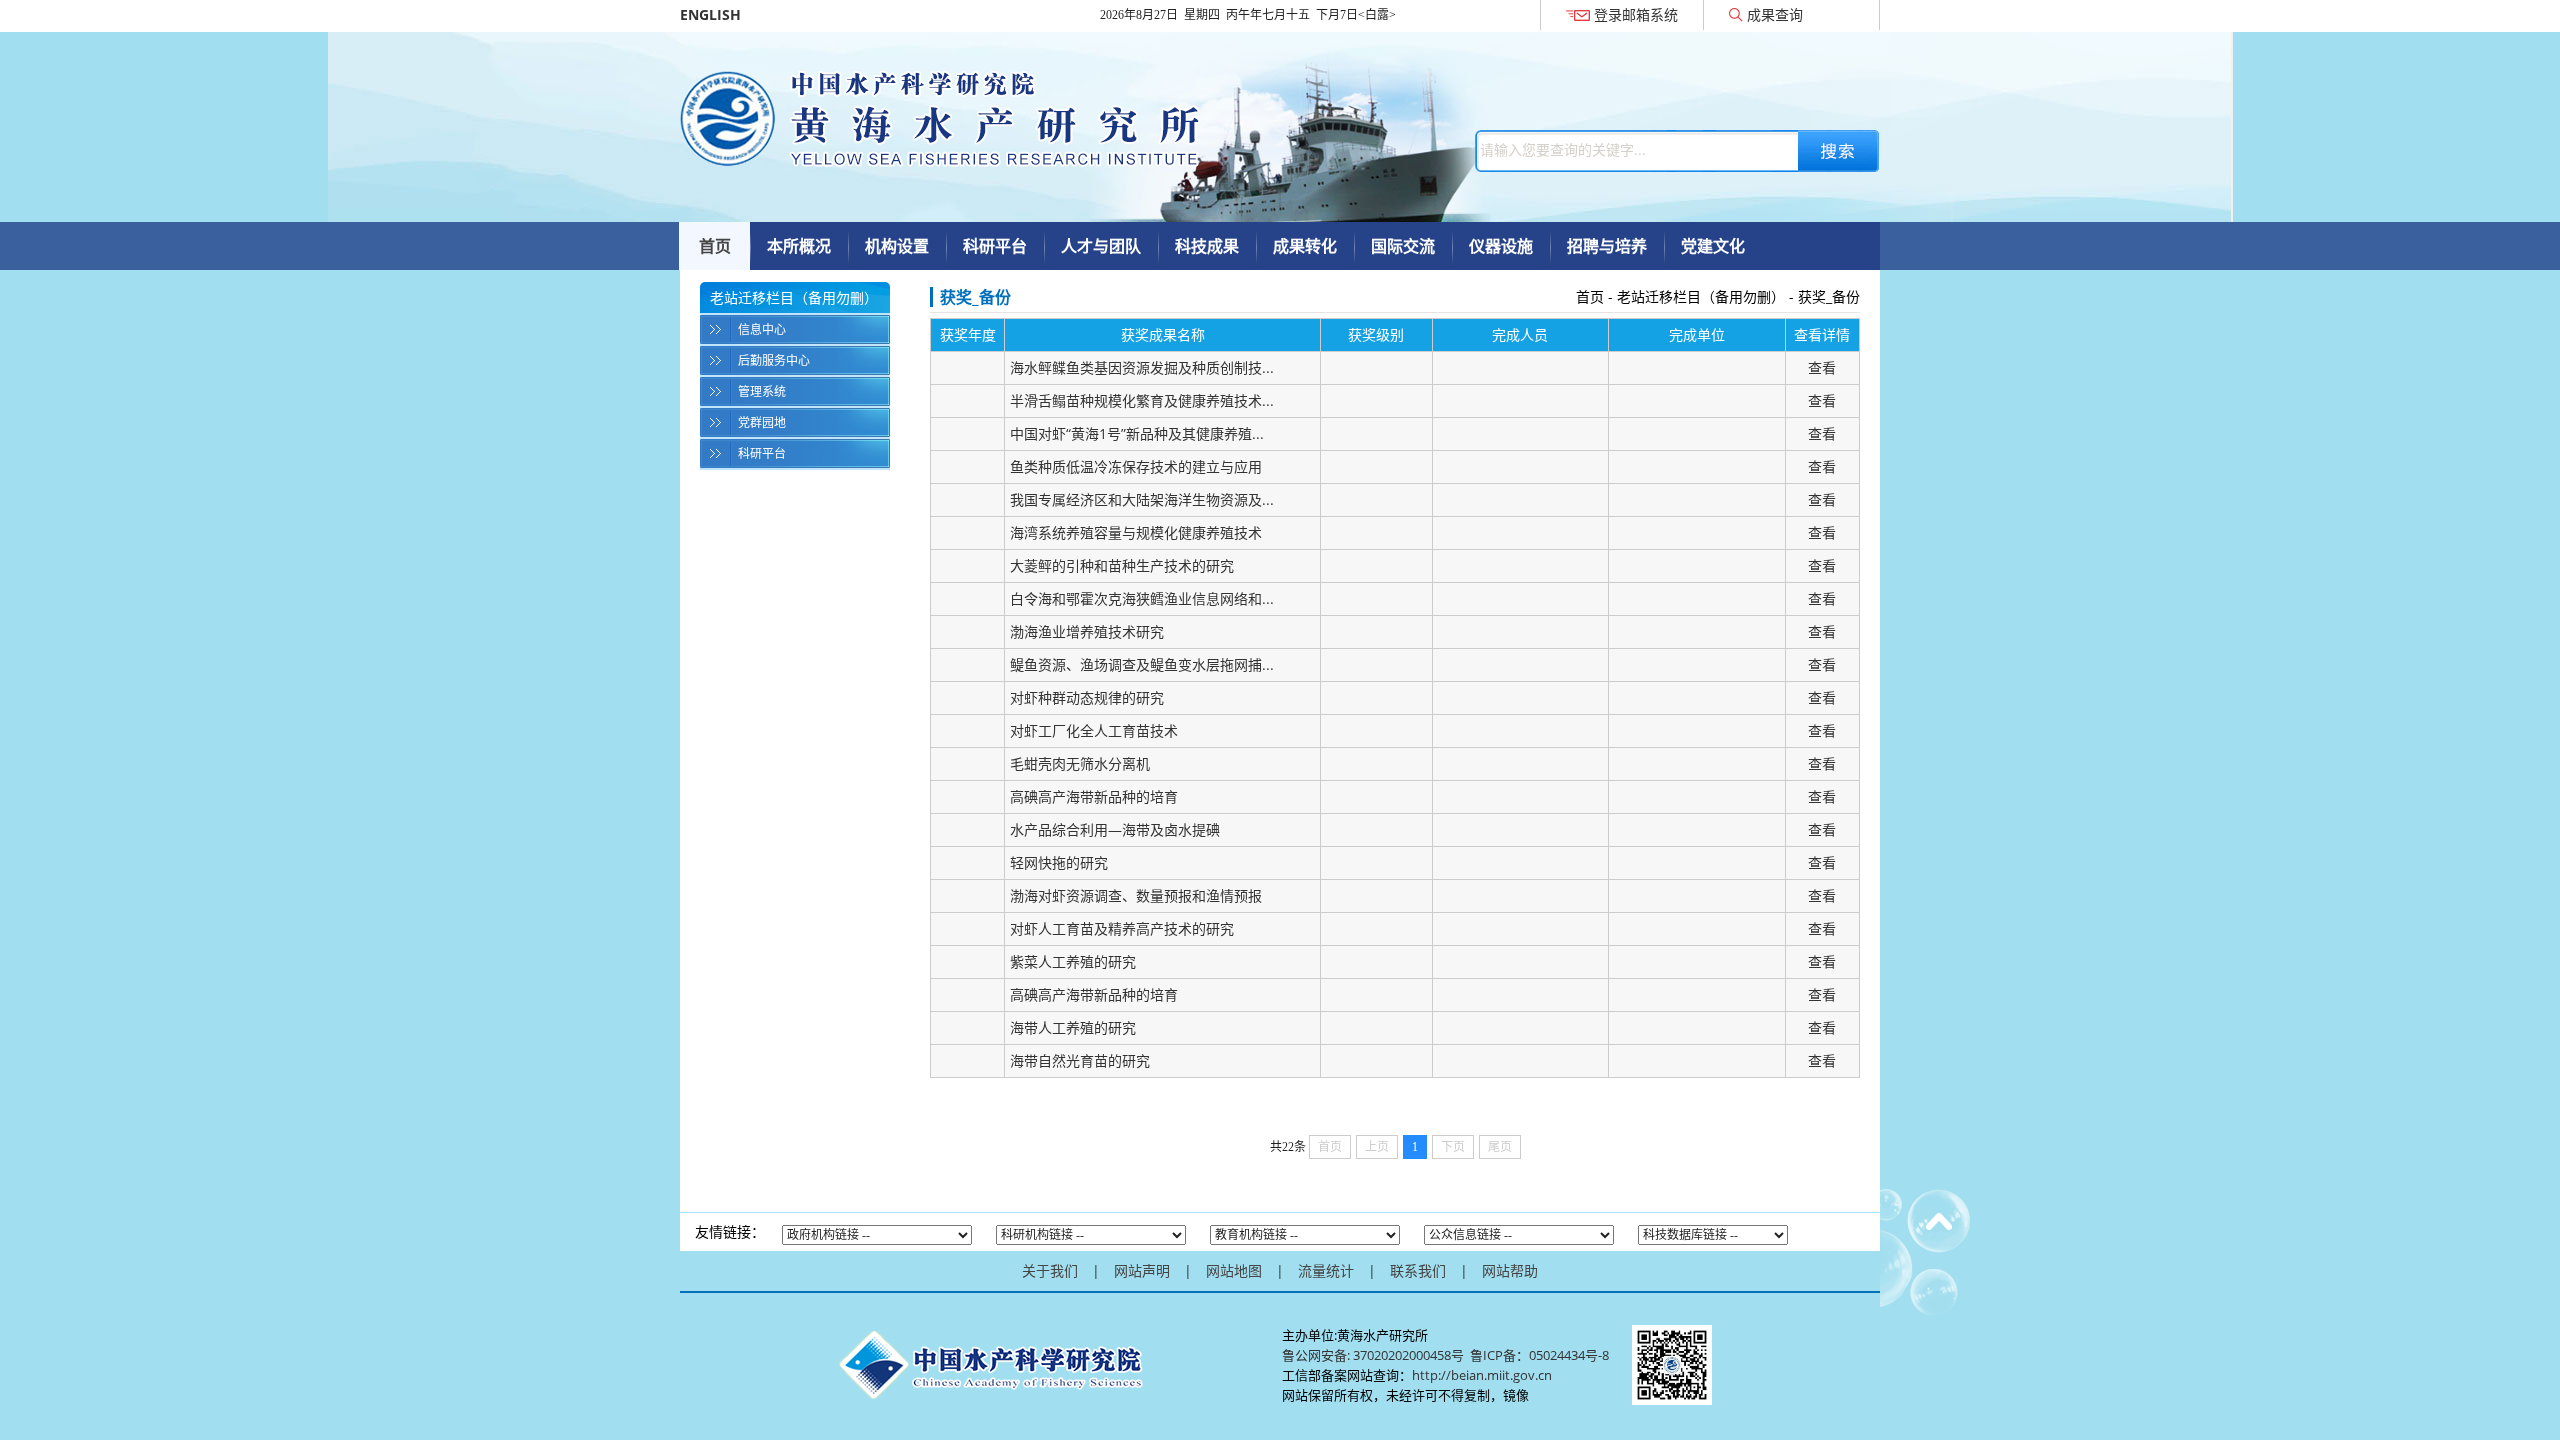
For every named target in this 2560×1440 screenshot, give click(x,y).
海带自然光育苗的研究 (1080, 1060)
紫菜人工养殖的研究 (1073, 961)
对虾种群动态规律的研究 (1087, 697)
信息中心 (762, 329)
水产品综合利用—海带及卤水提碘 (1115, 829)
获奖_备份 (1829, 296)
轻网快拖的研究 (1059, 862)
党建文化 (1713, 246)
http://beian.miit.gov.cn (1482, 1375)
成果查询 (1775, 14)
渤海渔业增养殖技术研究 (1087, 631)
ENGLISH (710, 14)
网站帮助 (1510, 1270)
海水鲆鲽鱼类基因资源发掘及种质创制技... (1142, 367)
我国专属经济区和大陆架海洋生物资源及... (1142, 499)
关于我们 (1050, 1270)
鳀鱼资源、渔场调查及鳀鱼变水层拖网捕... (1142, 664)
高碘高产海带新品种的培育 (1094, 796)
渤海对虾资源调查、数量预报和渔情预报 (1136, 895)
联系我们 (1418, 1270)
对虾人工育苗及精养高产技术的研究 (1122, 928)
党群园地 (762, 422)
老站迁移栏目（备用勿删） (1701, 296)
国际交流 (1403, 246)
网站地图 (1234, 1270)
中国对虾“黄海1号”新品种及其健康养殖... (1137, 433)
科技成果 (1207, 246)
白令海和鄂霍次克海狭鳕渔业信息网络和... (1142, 598)
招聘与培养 (1607, 246)
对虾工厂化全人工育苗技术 (1094, 730)
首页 (715, 246)
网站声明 (1142, 1270)
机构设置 (897, 246)
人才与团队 (1101, 246)
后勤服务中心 (774, 360)
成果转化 (1305, 246)
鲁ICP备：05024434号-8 (1541, 1355)
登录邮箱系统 (1636, 14)
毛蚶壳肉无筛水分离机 (1080, 763)
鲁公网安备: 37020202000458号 (1373, 1355)
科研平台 (995, 246)
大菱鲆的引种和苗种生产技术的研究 (1122, 565)
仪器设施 (1501, 246)
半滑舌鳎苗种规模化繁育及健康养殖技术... (1142, 400)
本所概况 (799, 246)
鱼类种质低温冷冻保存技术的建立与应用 (1136, 466)
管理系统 (762, 391)
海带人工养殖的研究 (1073, 1027)
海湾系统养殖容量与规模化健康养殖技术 (1136, 532)
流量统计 (1326, 1270)
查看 (1822, 367)
